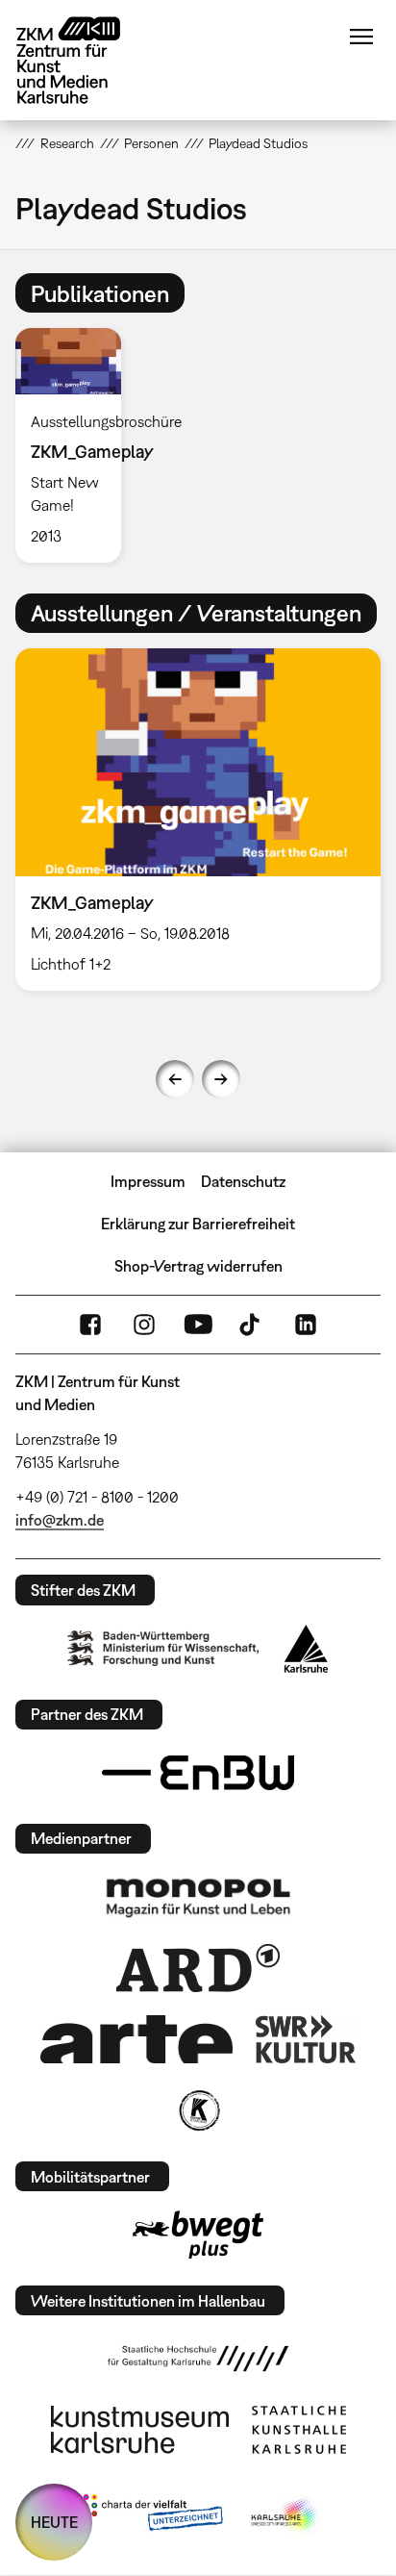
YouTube (198, 1325)
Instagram (144, 1325)
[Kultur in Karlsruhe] (198, 2110)
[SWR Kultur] (306, 2039)
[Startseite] (83, 60)
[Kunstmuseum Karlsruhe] (140, 2430)
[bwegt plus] (198, 2235)
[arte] (136, 2039)
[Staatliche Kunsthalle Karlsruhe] (299, 2430)
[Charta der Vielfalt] (148, 2516)
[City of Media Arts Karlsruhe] (285, 2516)
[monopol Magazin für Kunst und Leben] (198, 1897)
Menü (361, 37)
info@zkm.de (60, 1520)
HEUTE (54, 2522)
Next (221, 1079)
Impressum (148, 1181)
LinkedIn (306, 1325)
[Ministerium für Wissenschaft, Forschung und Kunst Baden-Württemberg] (163, 1648)
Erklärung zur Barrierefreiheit (198, 1224)
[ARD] (198, 1968)
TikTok (252, 1325)
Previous (175, 1079)
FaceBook (90, 1325)
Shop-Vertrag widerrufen (198, 1266)
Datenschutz (243, 1181)
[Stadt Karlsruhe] (306, 1649)
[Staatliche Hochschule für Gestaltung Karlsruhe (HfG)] (198, 2359)
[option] (75, 445)
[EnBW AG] (198, 1773)
